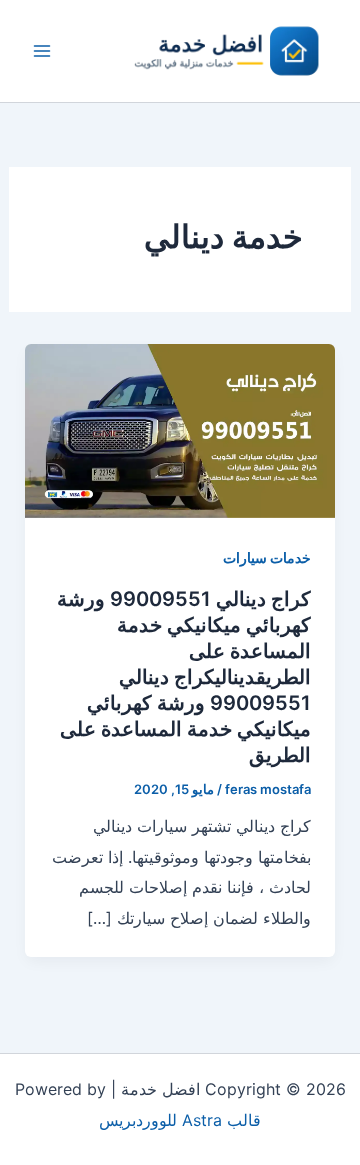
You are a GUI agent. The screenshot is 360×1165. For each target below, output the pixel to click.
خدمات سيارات (267, 557)
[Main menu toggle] (42, 51)
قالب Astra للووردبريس (180, 1120)
